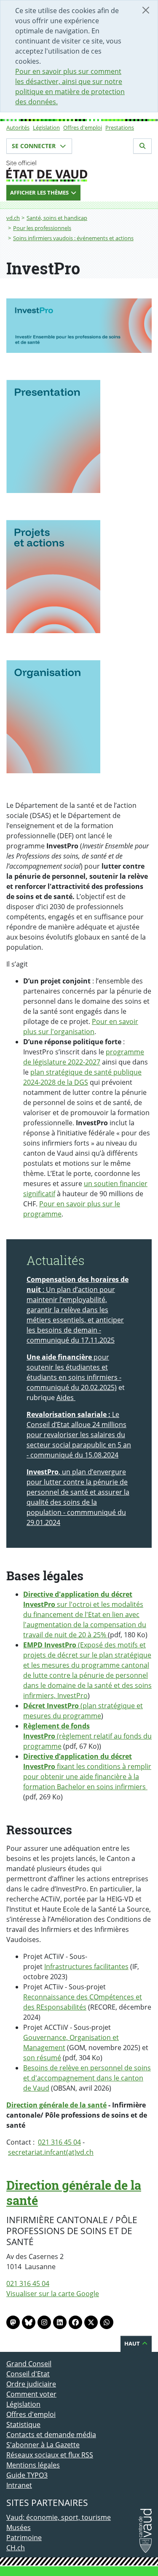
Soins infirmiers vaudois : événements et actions (73, 238)
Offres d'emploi (83, 127)
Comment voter (31, 2394)
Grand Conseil (29, 2364)
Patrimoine (24, 2538)
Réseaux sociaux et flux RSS (50, 2455)
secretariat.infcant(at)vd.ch (51, 2152)
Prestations (120, 127)
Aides (66, 1398)
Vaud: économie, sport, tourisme (59, 2517)
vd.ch (13, 218)
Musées (19, 2527)
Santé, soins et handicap (57, 218)
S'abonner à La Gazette (43, 2445)
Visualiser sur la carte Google (53, 2294)
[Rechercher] (142, 146)
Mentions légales (33, 2465)
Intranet (19, 2485)
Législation (46, 127)
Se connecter (35, 146)
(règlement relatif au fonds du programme (87, 1736)
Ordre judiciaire (31, 2384)
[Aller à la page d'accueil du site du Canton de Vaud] (79, 171)
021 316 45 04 (59, 2142)
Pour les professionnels (42, 228)
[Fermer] (146, 10)
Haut (133, 2343)
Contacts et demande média (51, 2435)
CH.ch (16, 2548)
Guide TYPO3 (27, 2475)
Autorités (18, 127)
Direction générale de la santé (56, 2105)
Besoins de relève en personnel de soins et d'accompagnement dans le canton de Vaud (87, 2078)
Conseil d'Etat (28, 2374)
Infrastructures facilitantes (86, 1967)
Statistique (23, 2424)
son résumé (42, 2058)
